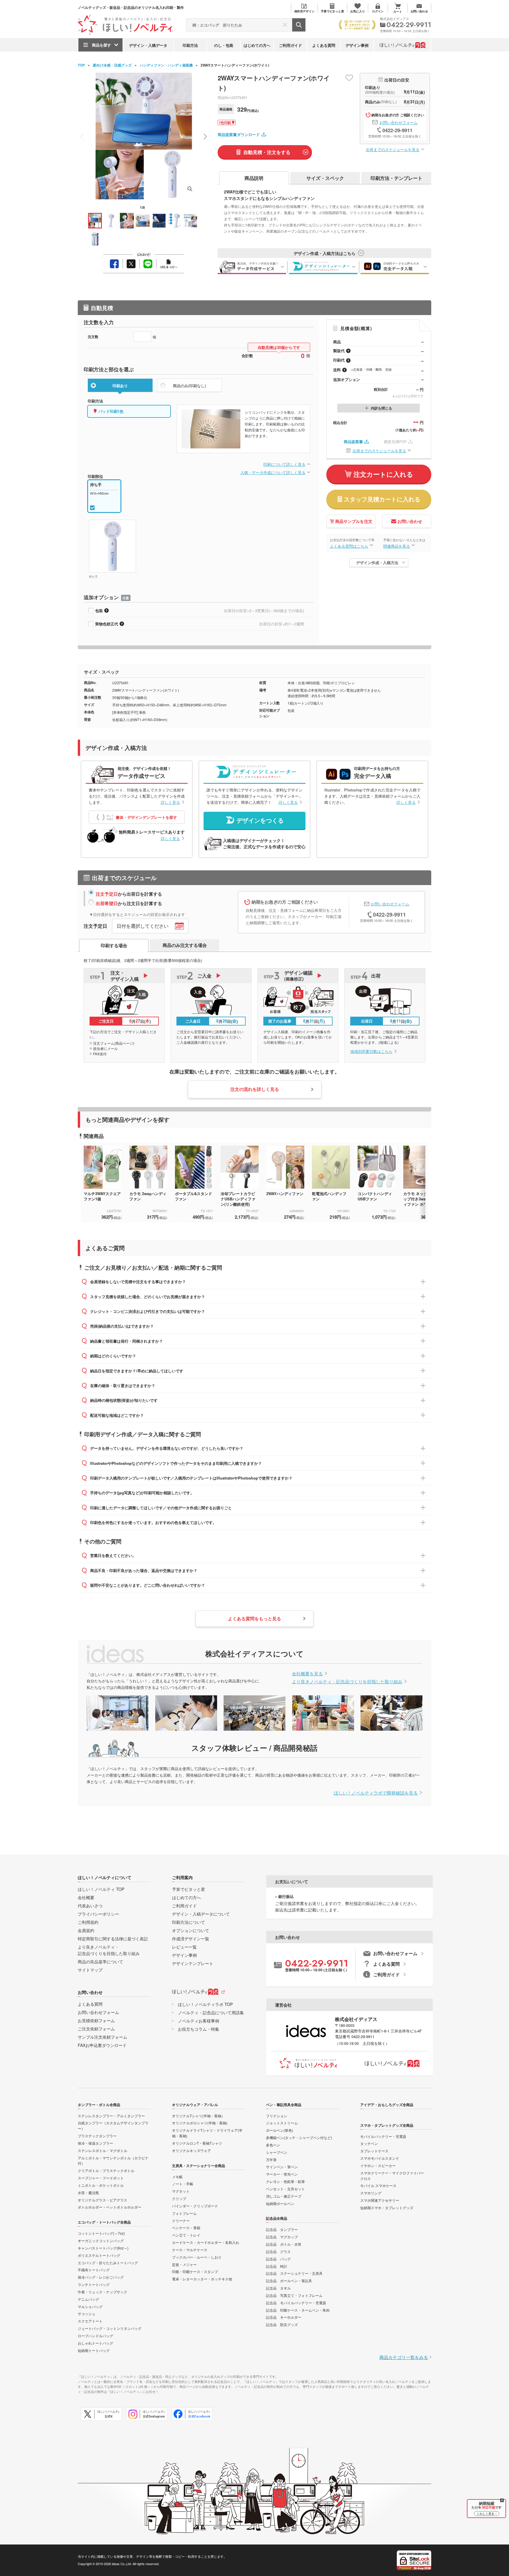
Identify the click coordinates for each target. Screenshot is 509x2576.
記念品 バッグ (278, 2259)
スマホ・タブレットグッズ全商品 (387, 2125)
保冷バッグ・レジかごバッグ (101, 2277)
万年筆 (271, 2160)
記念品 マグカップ (282, 2237)
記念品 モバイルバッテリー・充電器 (296, 2303)
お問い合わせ (410, 521)
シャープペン (277, 2152)
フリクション (277, 2116)
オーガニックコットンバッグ (101, 2240)
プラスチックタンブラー (97, 2136)
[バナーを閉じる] (502, 2500)
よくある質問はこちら (349, 546)
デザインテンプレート (193, 1963)
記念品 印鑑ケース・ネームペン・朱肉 (298, 2310)
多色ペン (273, 2145)
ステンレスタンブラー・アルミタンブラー (111, 2116)
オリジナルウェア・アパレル (195, 2105)
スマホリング (371, 2193)
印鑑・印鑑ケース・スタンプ (195, 2271)
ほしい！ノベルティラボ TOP (205, 2004)
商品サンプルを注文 (354, 521)
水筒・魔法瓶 (88, 2193)
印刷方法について (189, 1922)
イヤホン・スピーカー (378, 2165)
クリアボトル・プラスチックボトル (106, 2170)
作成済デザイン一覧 (191, 1939)
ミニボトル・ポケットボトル (101, 2185)
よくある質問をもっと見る (254, 1619)
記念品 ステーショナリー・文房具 (294, 2273)
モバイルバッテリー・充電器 (383, 2136)
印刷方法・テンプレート (396, 178)
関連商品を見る (397, 546)
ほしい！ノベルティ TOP (101, 1889)
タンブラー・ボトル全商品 (99, 2105)
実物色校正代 (107, 624)
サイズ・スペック (325, 178)
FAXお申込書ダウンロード (102, 2045)
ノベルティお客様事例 (199, 2021)
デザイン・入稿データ (148, 45)
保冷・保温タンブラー (95, 2143)
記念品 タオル (278, 2288)
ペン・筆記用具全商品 (284, 2105)
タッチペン (369, 2143)
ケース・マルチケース (190, 2250)
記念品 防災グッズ (282, 2324)
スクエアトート (90, 2321)
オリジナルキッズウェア (191, 2150)
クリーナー (181, 2220)
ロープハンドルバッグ (95, 2336)
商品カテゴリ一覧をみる (404, 2357)
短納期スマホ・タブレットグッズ (387, 2208)
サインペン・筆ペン (282, 2167)
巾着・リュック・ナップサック (103, 2292)
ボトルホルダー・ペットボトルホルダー (110, 2207)
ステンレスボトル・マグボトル (103, 2150)
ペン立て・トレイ (186, 2235)
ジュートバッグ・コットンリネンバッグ (110, 2328)
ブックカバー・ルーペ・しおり (197, 2257)
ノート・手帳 (183, 2184)
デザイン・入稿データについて (201, 1914)
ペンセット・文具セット (285, 2189)
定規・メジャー (184, 2264)
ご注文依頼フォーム (96, 2029)
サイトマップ (90, 1970)
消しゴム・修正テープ (284, 2196)
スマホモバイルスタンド (380, 2158)
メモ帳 (177, 2177)
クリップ (179, 2198)
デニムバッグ (88, 2299)
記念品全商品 (277, 2218)
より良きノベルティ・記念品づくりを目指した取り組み (347, 1681)
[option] (106, 1182)
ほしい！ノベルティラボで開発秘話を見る (376, 1793)
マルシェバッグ (90, 2306)
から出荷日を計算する (129, 894)
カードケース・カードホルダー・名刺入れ (206, 2242)
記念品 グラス (278, 2251)
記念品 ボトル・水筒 (284, 2244)
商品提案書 (353, 442)
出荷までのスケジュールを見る (393, 149)
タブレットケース (374, 2151)
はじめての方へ (257, 45)
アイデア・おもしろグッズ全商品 (387, 2105)
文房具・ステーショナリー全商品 (199, 2166)
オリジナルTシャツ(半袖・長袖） (198, 2116)
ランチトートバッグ (94, 2284)
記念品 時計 (277, 2266)
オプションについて (191, 1930)
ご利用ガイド (290, 45)
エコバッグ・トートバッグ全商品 (104, 2222)
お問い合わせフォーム (399, 122)
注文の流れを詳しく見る (255, 1089)
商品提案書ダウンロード (239, 134)
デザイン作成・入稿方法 (377, 563)
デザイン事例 (357, 45)
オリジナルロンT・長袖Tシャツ (197, 2143)
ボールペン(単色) (280, 2130)
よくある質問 (324, 45)
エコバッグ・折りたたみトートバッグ (108, 2263)
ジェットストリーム (282, 2123)
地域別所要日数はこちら (371, 1051)
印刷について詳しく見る (284, 464)
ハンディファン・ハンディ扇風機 (166, 65)
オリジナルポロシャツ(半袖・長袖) (200, 2123)
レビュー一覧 (184, 1947)
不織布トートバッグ (94, 2270)
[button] (205, 137)
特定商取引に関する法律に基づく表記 (113, 1939)
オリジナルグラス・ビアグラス (103, 2200)
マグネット (181, 2191)
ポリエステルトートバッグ (99, 2255)
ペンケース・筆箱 (186, 2228)
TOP (81, 65)
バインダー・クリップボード (195, 2206)
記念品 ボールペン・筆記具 (289, 2281)
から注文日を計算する (129, 903)
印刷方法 (190, 45)
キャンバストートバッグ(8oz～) (103, 2248)
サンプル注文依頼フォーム (103, 2037)
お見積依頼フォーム (96, 2020)
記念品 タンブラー (282, 2229)
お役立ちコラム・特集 (199, 2029)
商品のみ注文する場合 (185, 945)
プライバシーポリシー (98, 1914)
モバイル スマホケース (378, 2185)
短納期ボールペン (280, 2203)
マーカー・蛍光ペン (282, 2174)
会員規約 (86, 1930)
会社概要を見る (307, 1673)
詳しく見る (170, 802)
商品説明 (254, 178)
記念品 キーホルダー (284, 2317)
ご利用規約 (88, 1922)
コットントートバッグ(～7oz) (101, 2233)
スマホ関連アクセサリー (380, 2200)
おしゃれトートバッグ (95, 2343)
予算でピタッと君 (189, 1889)
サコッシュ (87, 2314)
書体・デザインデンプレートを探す (146, 817)
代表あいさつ (90, 1906)
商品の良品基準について (100, 1962)
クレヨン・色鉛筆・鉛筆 (285, 2181)
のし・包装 (224, 45)
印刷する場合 (114, 945)
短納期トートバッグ (94, 2350)
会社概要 (86, 1897)
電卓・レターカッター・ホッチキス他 (202, 2279)
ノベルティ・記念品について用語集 (211, 2012)
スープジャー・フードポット (101, 2178)
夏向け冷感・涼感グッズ (112, 65)
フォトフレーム (184, 2213)
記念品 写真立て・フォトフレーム (294, 2295)
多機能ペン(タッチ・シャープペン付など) (299, 2137)
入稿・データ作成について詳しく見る (273, 472)
